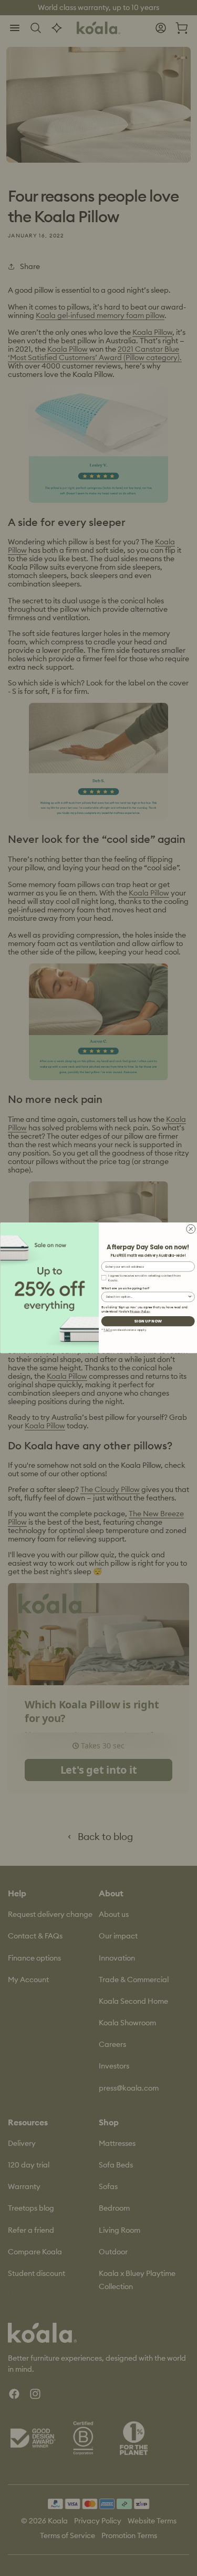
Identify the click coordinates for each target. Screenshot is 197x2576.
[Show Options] (190, 1297)
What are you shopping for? (125, 1288)
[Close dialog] (190, 1229)
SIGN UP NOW (148, 1321)
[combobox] (146, 1297)
